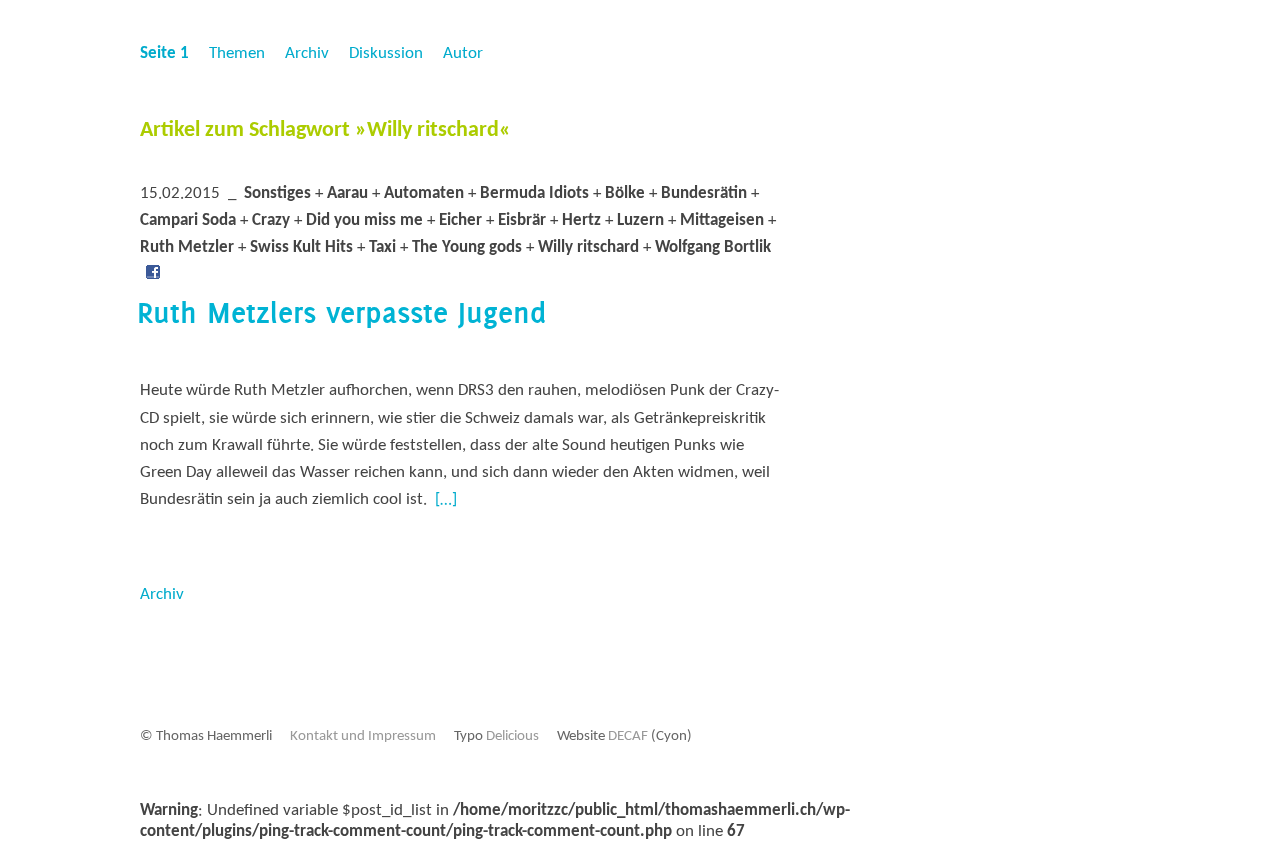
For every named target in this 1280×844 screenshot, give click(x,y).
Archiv (307, 53)
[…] (446, 499)
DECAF (628, 736)
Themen (237, 53)
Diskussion (386, 53)
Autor (463, 53)
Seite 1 (164, 53)
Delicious (512, 736)
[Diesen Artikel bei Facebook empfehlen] (153, 275)
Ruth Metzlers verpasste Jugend (341, 312)
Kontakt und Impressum (363, 736)
